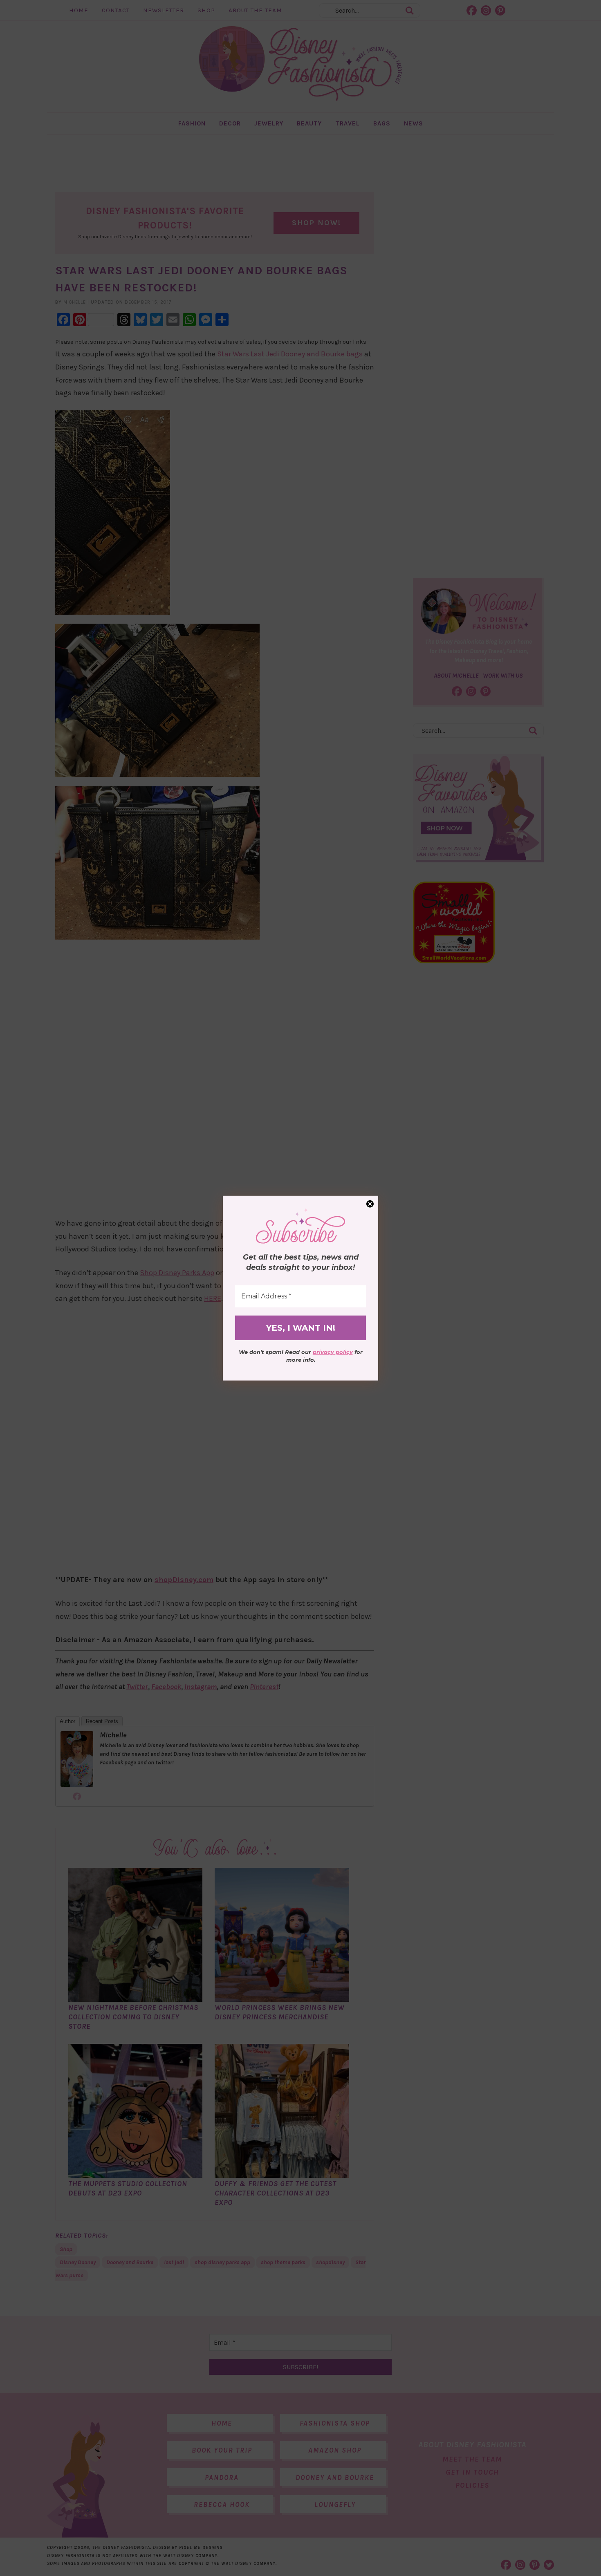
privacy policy (333, 1352)
